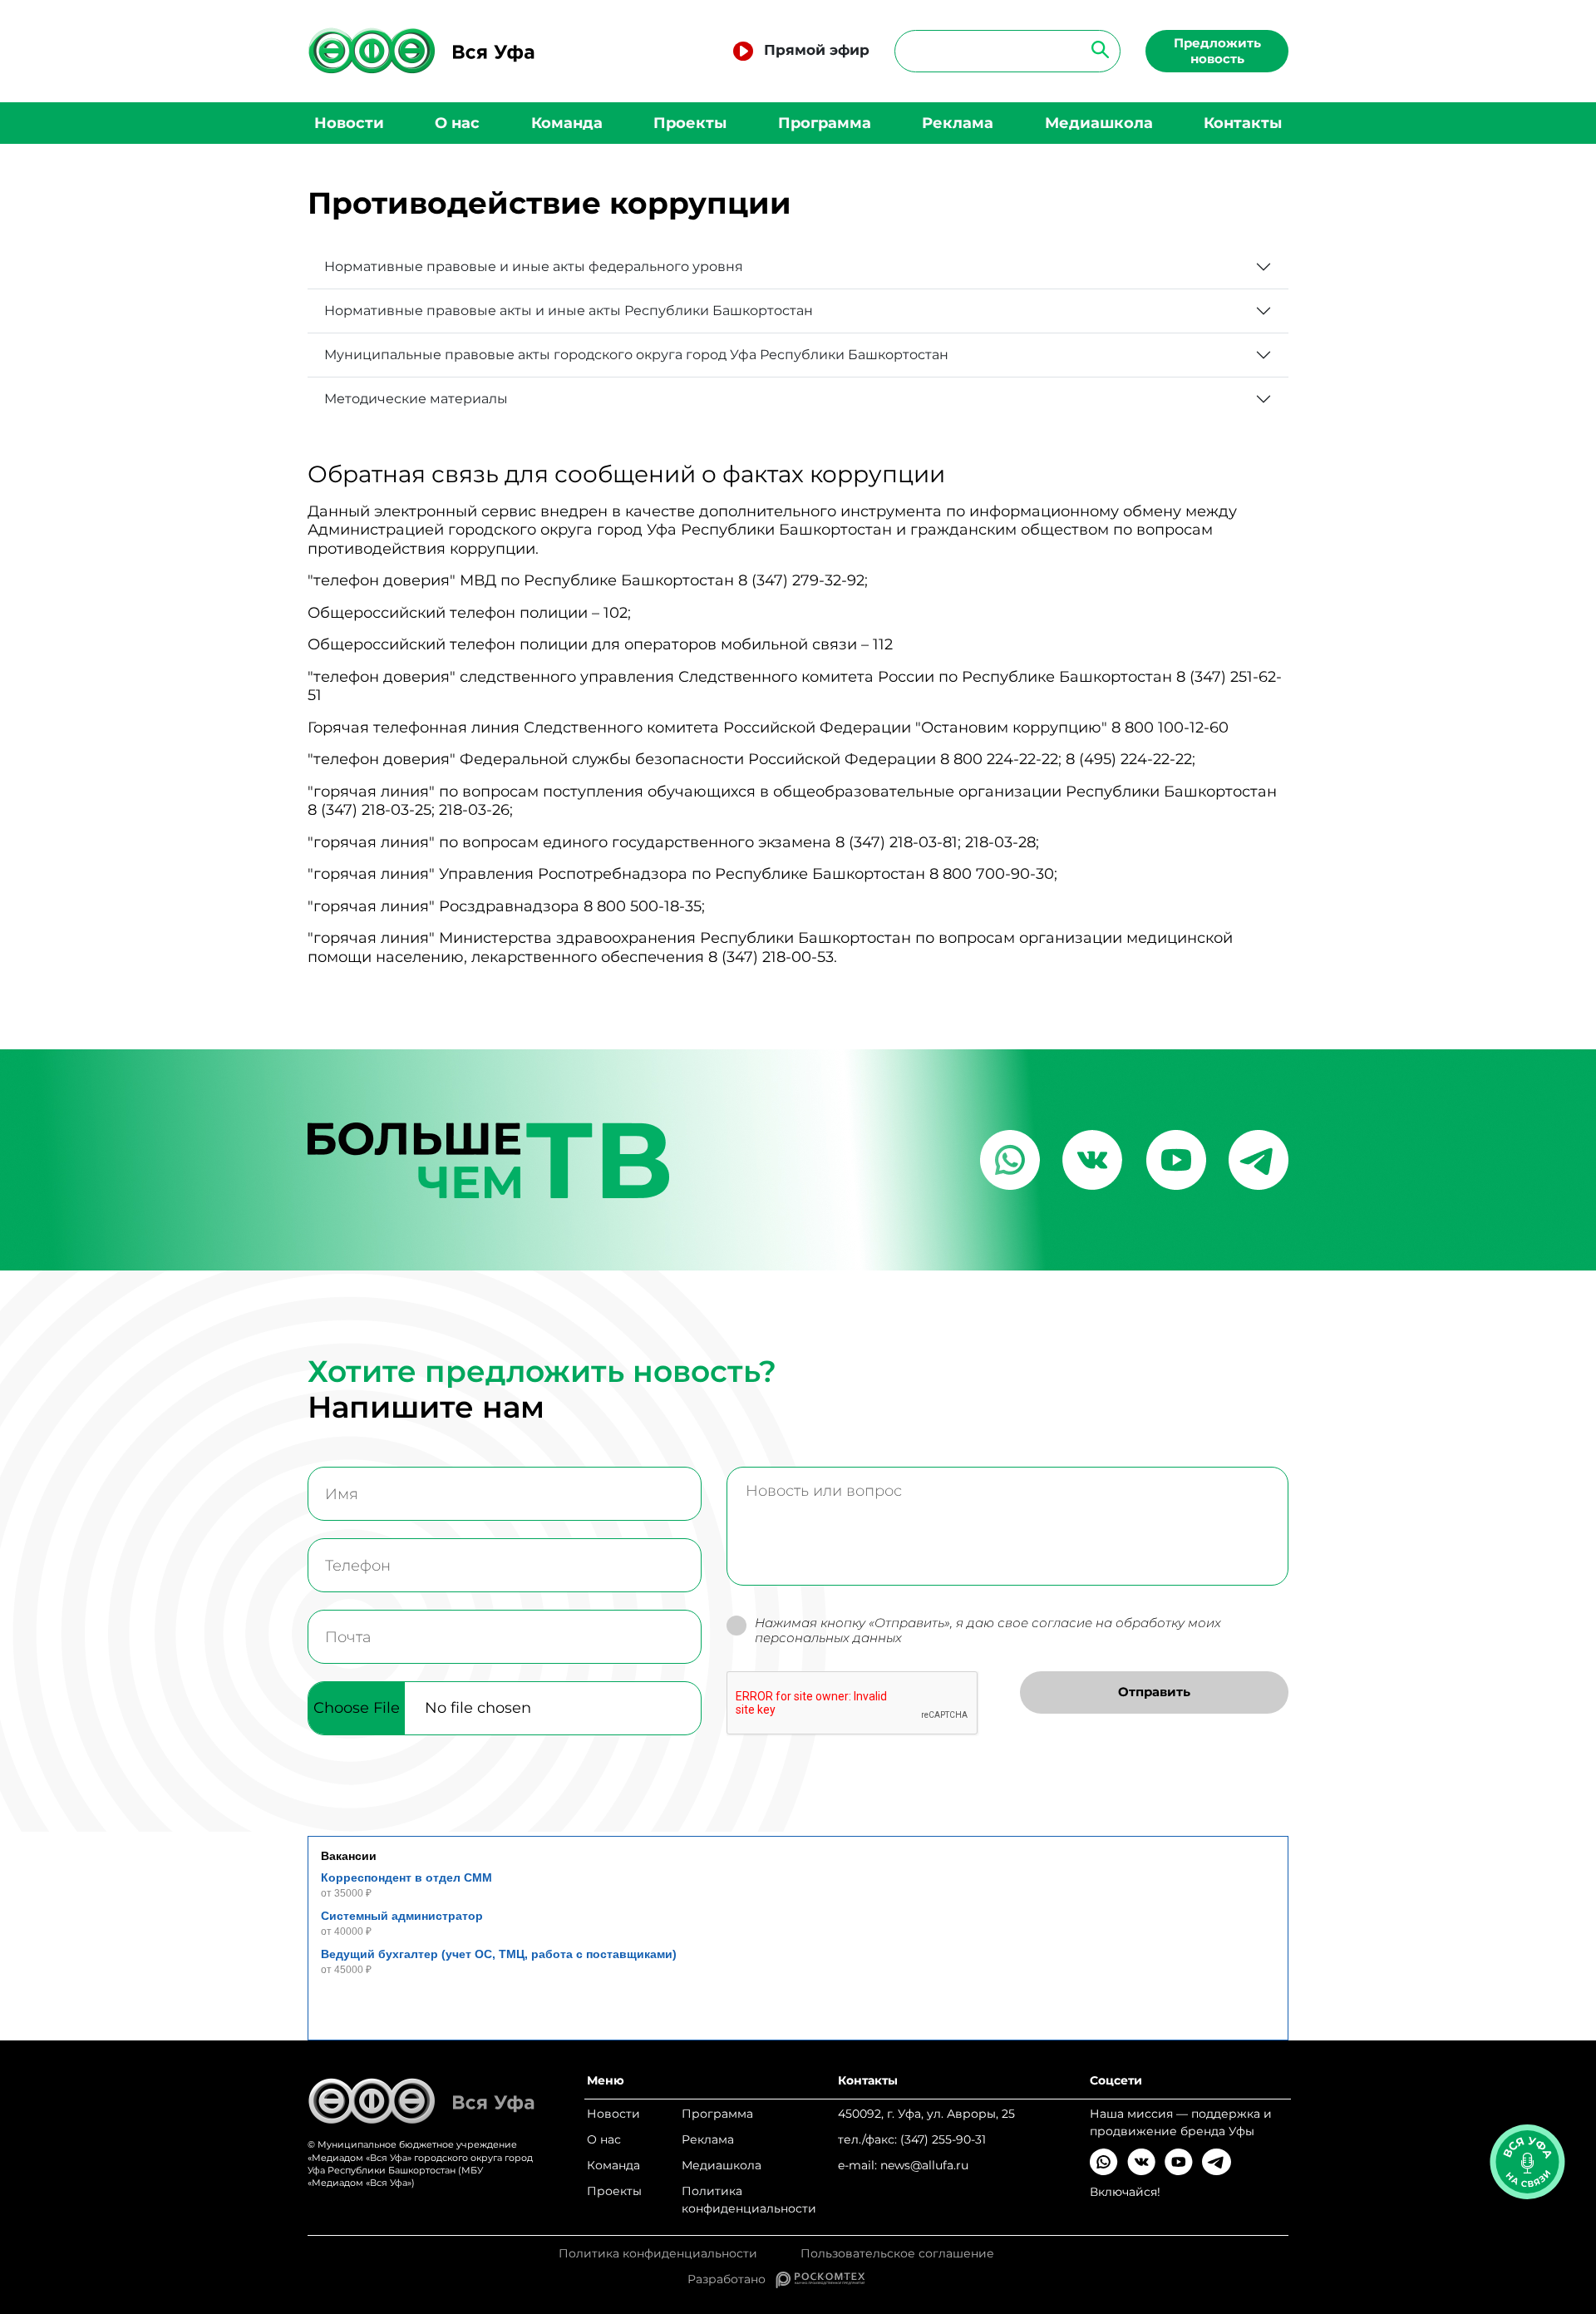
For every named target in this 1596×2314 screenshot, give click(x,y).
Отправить (1154, 1692)
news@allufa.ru (924, 2165)
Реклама (958, 123)
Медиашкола (1099, 123)
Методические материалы (416, 399)
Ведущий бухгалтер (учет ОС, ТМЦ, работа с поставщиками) (499, 1954)
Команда (567, 123)
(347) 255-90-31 (943, 2139)
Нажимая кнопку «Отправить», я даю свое (988, 1631)
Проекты (690, 123)
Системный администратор (402, 1916)
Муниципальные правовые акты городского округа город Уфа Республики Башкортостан (636, 355)
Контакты (1243, 123)
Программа (825, 123)
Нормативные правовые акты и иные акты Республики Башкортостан (569, 311)
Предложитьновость (1217, 51)
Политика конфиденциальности (749, 2200)
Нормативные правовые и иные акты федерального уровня (534, 266)
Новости (349, 123)
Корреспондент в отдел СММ (406, 1877)
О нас (457, 123)
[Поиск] (1095, 49)
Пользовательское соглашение (897, 2254)
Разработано (731, 2279)
